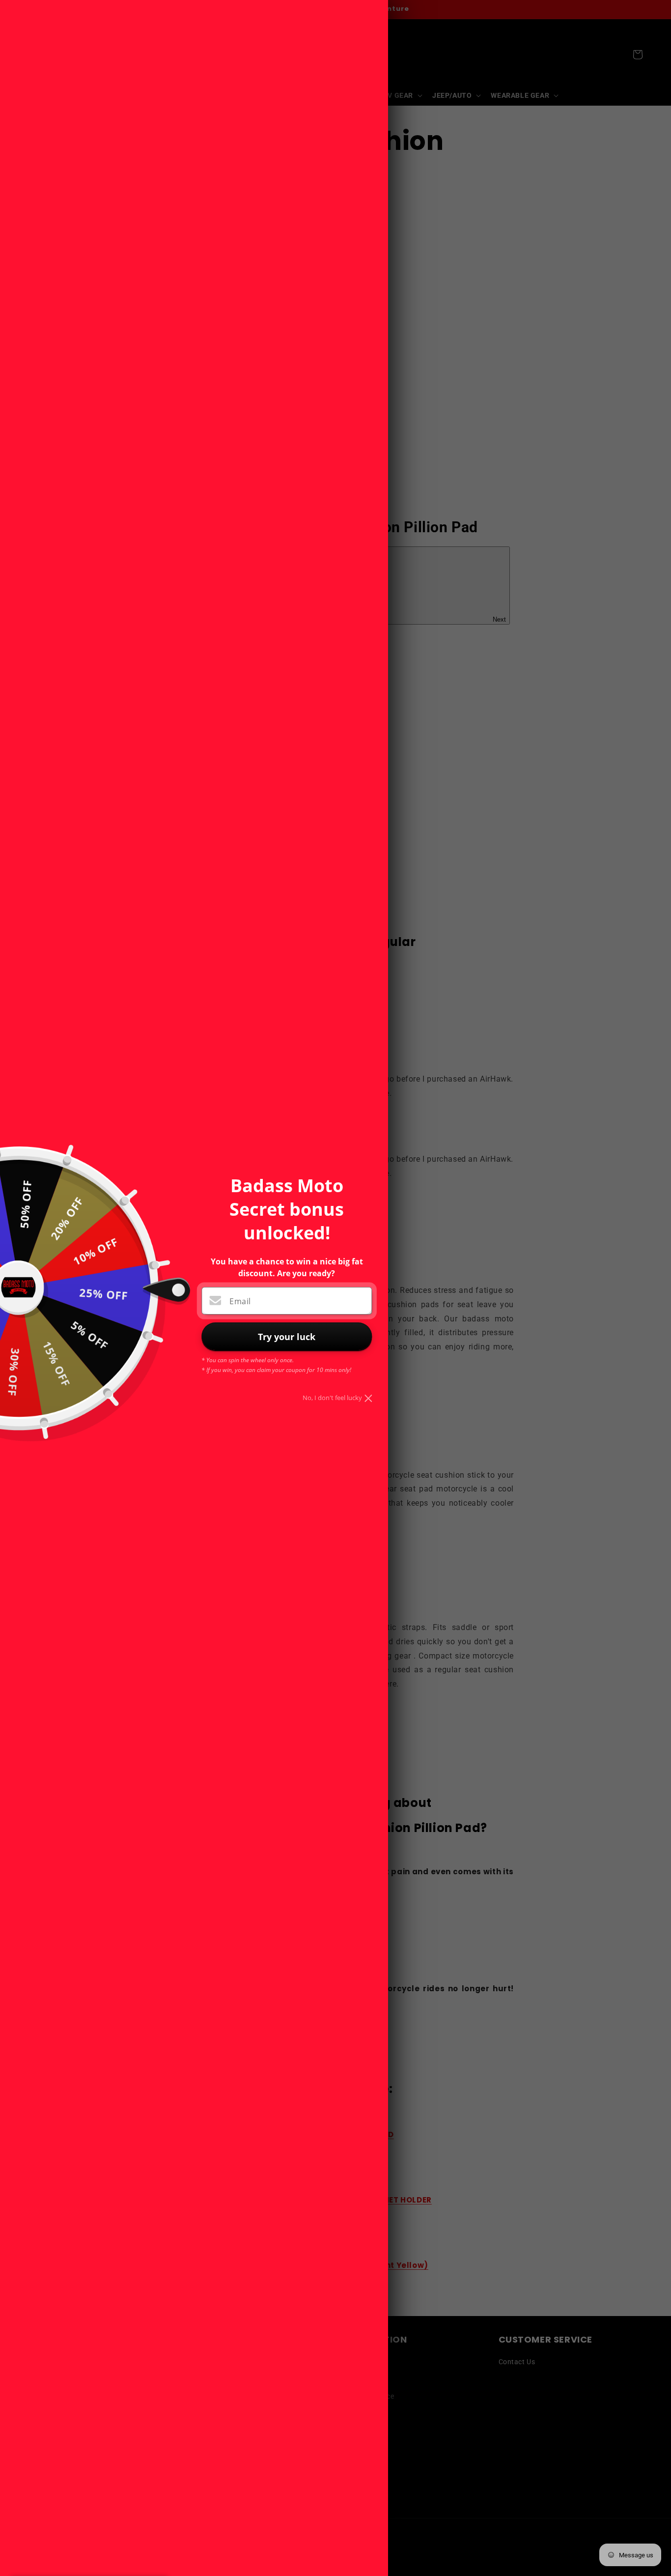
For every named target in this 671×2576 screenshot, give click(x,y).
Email (240, 1301)
